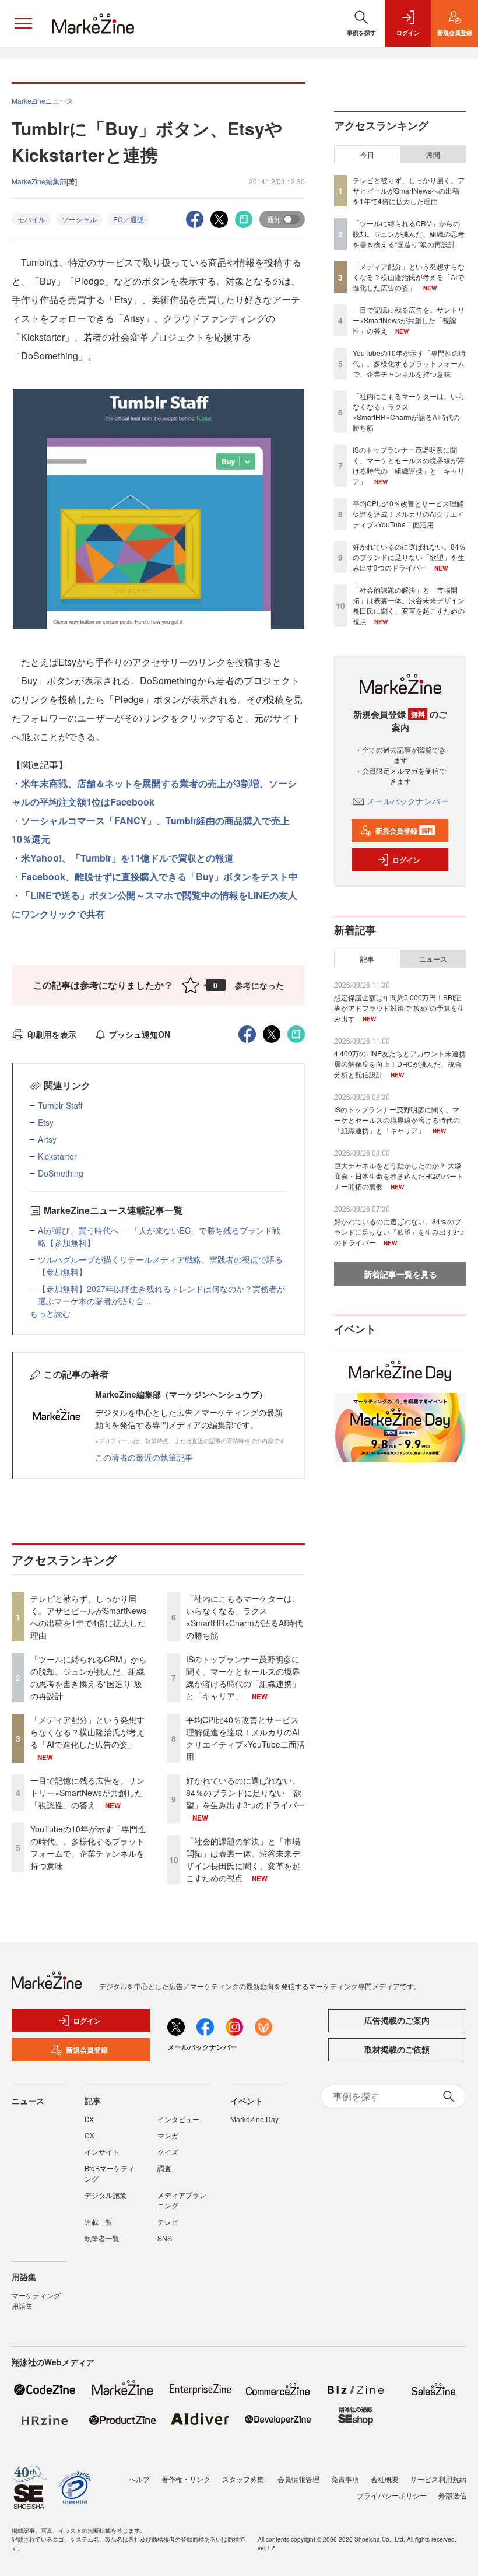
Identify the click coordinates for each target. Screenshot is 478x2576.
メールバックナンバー (407, 801)
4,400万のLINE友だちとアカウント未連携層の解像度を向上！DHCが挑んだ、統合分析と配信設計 (400, 1064)
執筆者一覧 (102, 2238)
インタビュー (178, 2119)
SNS (165, 2238)
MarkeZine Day (254, 2119)
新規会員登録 (404, 831)
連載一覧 (99, 2222)
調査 (164, 2168)
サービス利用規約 (438, 2479)
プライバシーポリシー (392, 2495)
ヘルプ (139, 2479)
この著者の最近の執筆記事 (144, 1457)
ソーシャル (79, 219)
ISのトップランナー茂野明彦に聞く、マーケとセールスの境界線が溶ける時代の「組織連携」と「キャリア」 (243, 1677)
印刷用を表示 (52, 1034)
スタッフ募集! (244, 2479)
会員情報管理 (298, 2479)
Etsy (46, 1122)
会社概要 (385, 2479)
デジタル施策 (106, 2195)
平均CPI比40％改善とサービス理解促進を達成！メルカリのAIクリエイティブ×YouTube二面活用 (245, 1738)
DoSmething (61, 1173)
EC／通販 (129, 219)
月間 (433, 155)
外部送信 (452, 2495)
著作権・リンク (186, 2479)
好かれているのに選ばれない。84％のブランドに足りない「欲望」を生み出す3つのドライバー (245, 1793)
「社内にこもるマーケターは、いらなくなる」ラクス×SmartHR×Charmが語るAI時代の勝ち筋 (244, 1617)
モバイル (31, 219)
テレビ (168, 2222)
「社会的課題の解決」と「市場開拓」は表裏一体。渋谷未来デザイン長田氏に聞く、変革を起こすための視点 (243, 1859)
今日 (367, 155)
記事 (367, 959)
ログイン (406, 860)
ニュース (433, 959)
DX (89, 2119)
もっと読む (50, 1313)
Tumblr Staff (60, 1105)
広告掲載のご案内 (397, 2020)
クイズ (168, 2152)
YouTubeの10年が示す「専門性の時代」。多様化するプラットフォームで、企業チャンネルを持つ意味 (88, 1847)
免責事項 (345, 2479)
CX (89, 2135)
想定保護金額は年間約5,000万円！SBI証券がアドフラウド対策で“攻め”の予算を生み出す (399, 1008)
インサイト (102, 2152)
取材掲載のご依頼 (397, 2049)
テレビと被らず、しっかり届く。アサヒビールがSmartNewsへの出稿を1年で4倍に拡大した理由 (88, 1617)
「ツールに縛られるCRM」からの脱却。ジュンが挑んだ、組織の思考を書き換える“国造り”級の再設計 (89, 1677)
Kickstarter (57, 1156)
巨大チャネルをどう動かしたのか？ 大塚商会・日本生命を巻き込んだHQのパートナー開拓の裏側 (399, 1176)
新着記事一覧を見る (400, 1274)
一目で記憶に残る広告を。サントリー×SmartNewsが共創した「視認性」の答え (87, 1793)
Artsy (47, 1139)
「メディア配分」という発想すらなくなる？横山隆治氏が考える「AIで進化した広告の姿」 (87, 1732)
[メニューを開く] (23, 23)
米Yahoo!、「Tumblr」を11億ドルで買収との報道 (127, 858)
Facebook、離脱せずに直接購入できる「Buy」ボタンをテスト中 (159, 876)
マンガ (168, 2135)
